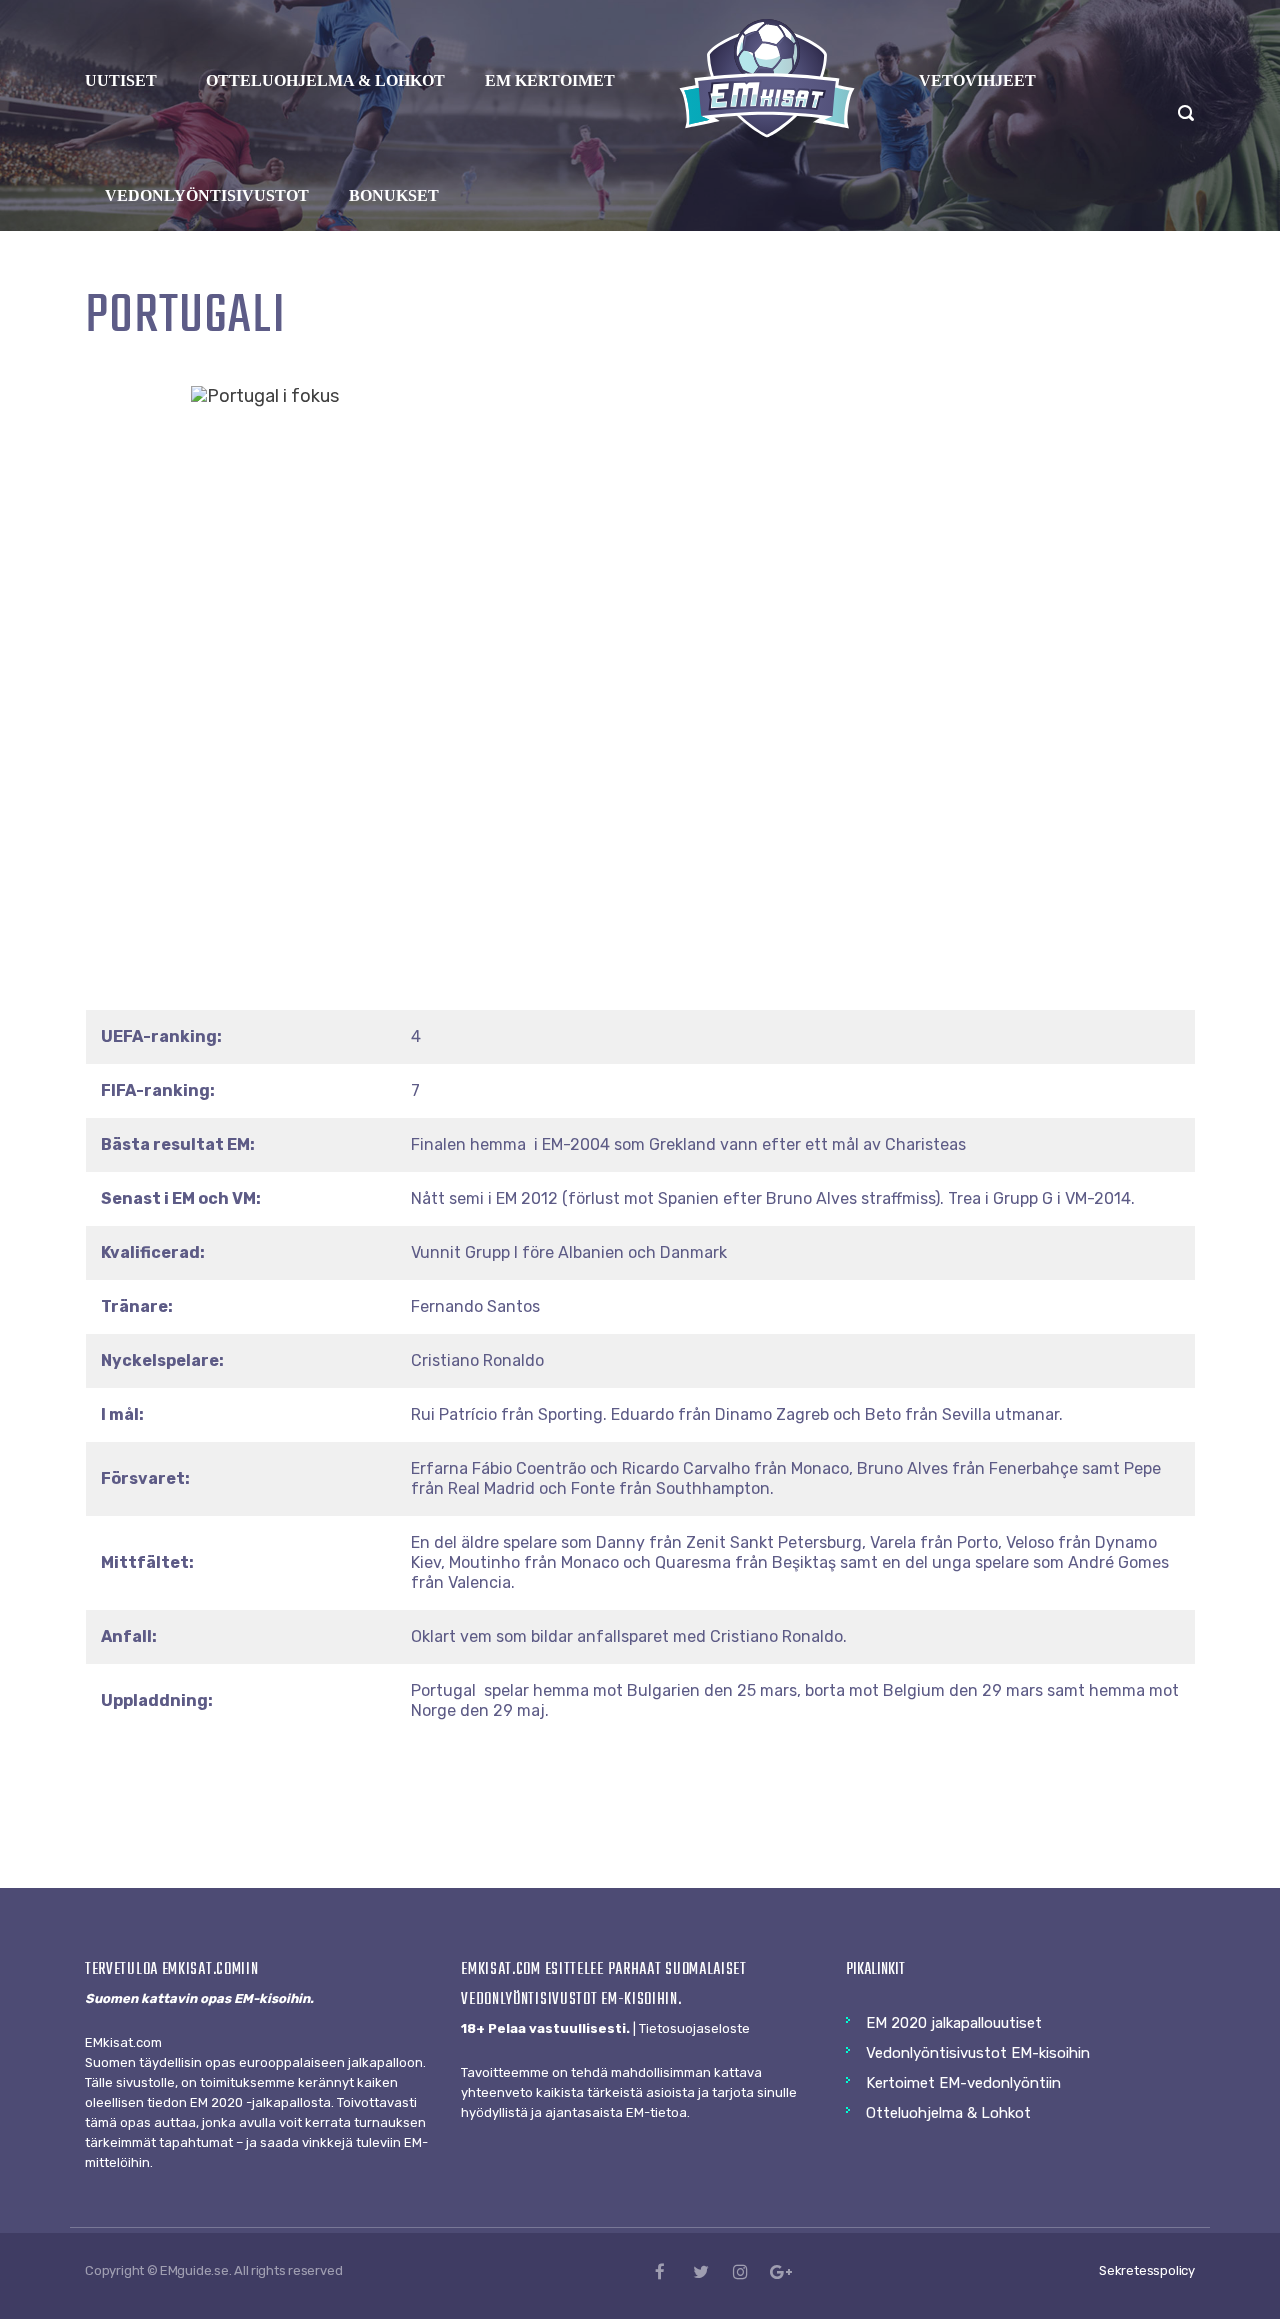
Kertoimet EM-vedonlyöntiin (963, 2083)
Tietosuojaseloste (694, 2028)
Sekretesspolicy (1147, 2270)
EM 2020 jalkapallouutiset (954, 2023)
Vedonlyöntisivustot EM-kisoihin (978, 2053)
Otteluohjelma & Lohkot (948, 2113)
